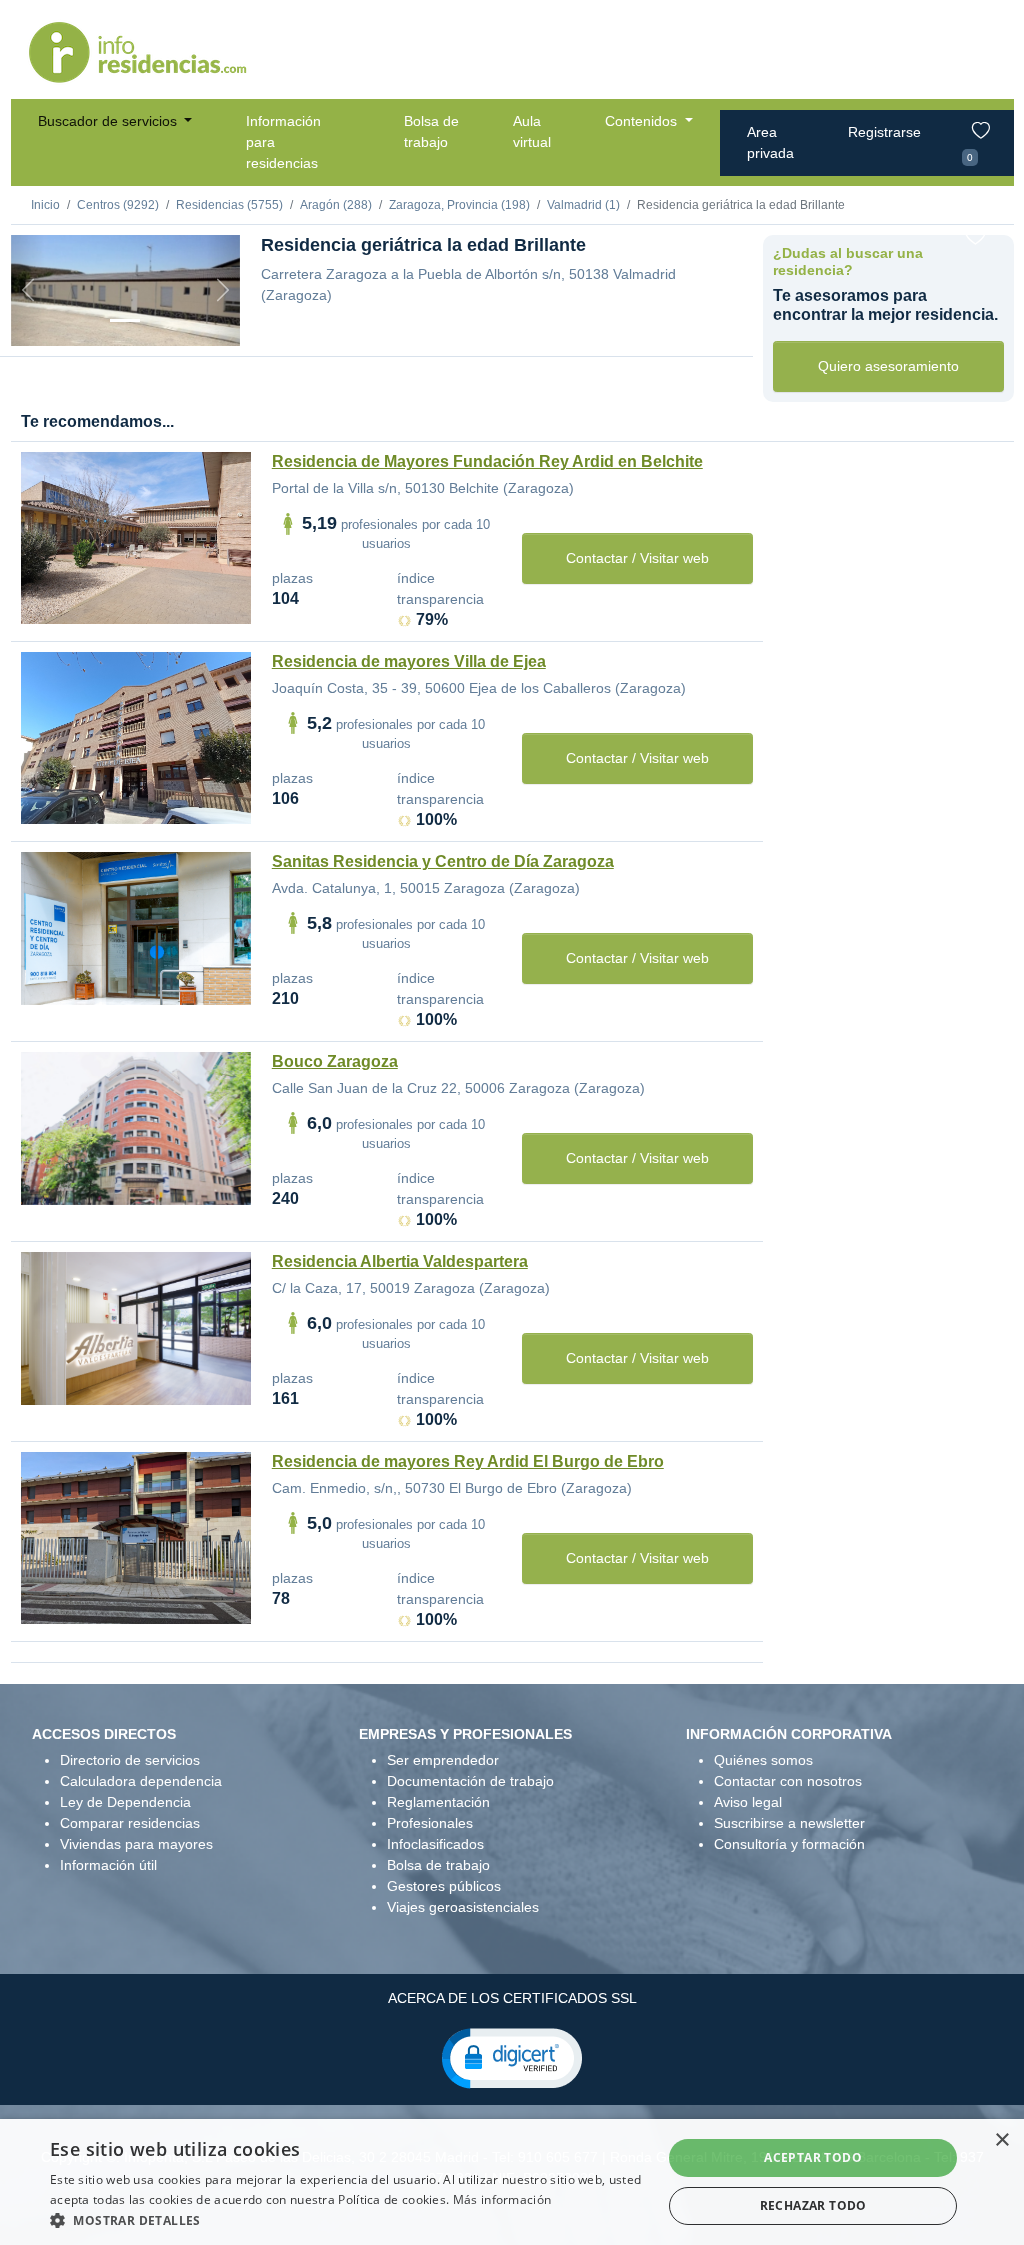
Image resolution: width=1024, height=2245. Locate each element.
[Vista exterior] (125, 320)
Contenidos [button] (643, 121)
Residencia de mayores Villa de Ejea (409, 661)
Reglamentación (438, 1802)
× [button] (1001, 2140)
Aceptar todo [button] (813, 2157)
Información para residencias (283, 142)
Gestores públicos (444, 1886)
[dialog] (512, 2182)
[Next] (223, 290)
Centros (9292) (118, 205)
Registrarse (884, 132)
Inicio (45, 205)
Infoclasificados (435, 1844)
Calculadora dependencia (141, 1781)
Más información (502, 2199)
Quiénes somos (763, 1760)
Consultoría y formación (789, 1844)
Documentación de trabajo (470, 1781)
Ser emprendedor (443, 1760)
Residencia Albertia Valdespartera (400, 1261)
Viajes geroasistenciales (463, 1907)
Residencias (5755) (229, 205)
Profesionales (430, 1823)
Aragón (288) (336, 205)
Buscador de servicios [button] (109, 121)
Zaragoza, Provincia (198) (459, 205)
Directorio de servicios (130, 1760)
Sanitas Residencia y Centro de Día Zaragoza (443, 861)
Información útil (108, 1865)
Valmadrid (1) (583, 205)
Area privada (770, 142)
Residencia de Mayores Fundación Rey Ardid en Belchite (487, 461)
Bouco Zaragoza (335, 1061)
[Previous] (28, 290)
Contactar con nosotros (788, 1781)
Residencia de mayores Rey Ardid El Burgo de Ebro (468, 1461)
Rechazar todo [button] (813, 2205)
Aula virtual (532, 131)
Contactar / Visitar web (637, 558)
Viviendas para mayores (136, 1844)
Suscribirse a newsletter (789, 1823)
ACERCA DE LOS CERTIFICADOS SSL (512, 1998)
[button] (512, 2057)
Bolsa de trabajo (431, 131)
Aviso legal (748, 1802)
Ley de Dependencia (125, 1802)
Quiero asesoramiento (888, 366)
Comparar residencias (130, 1823)
